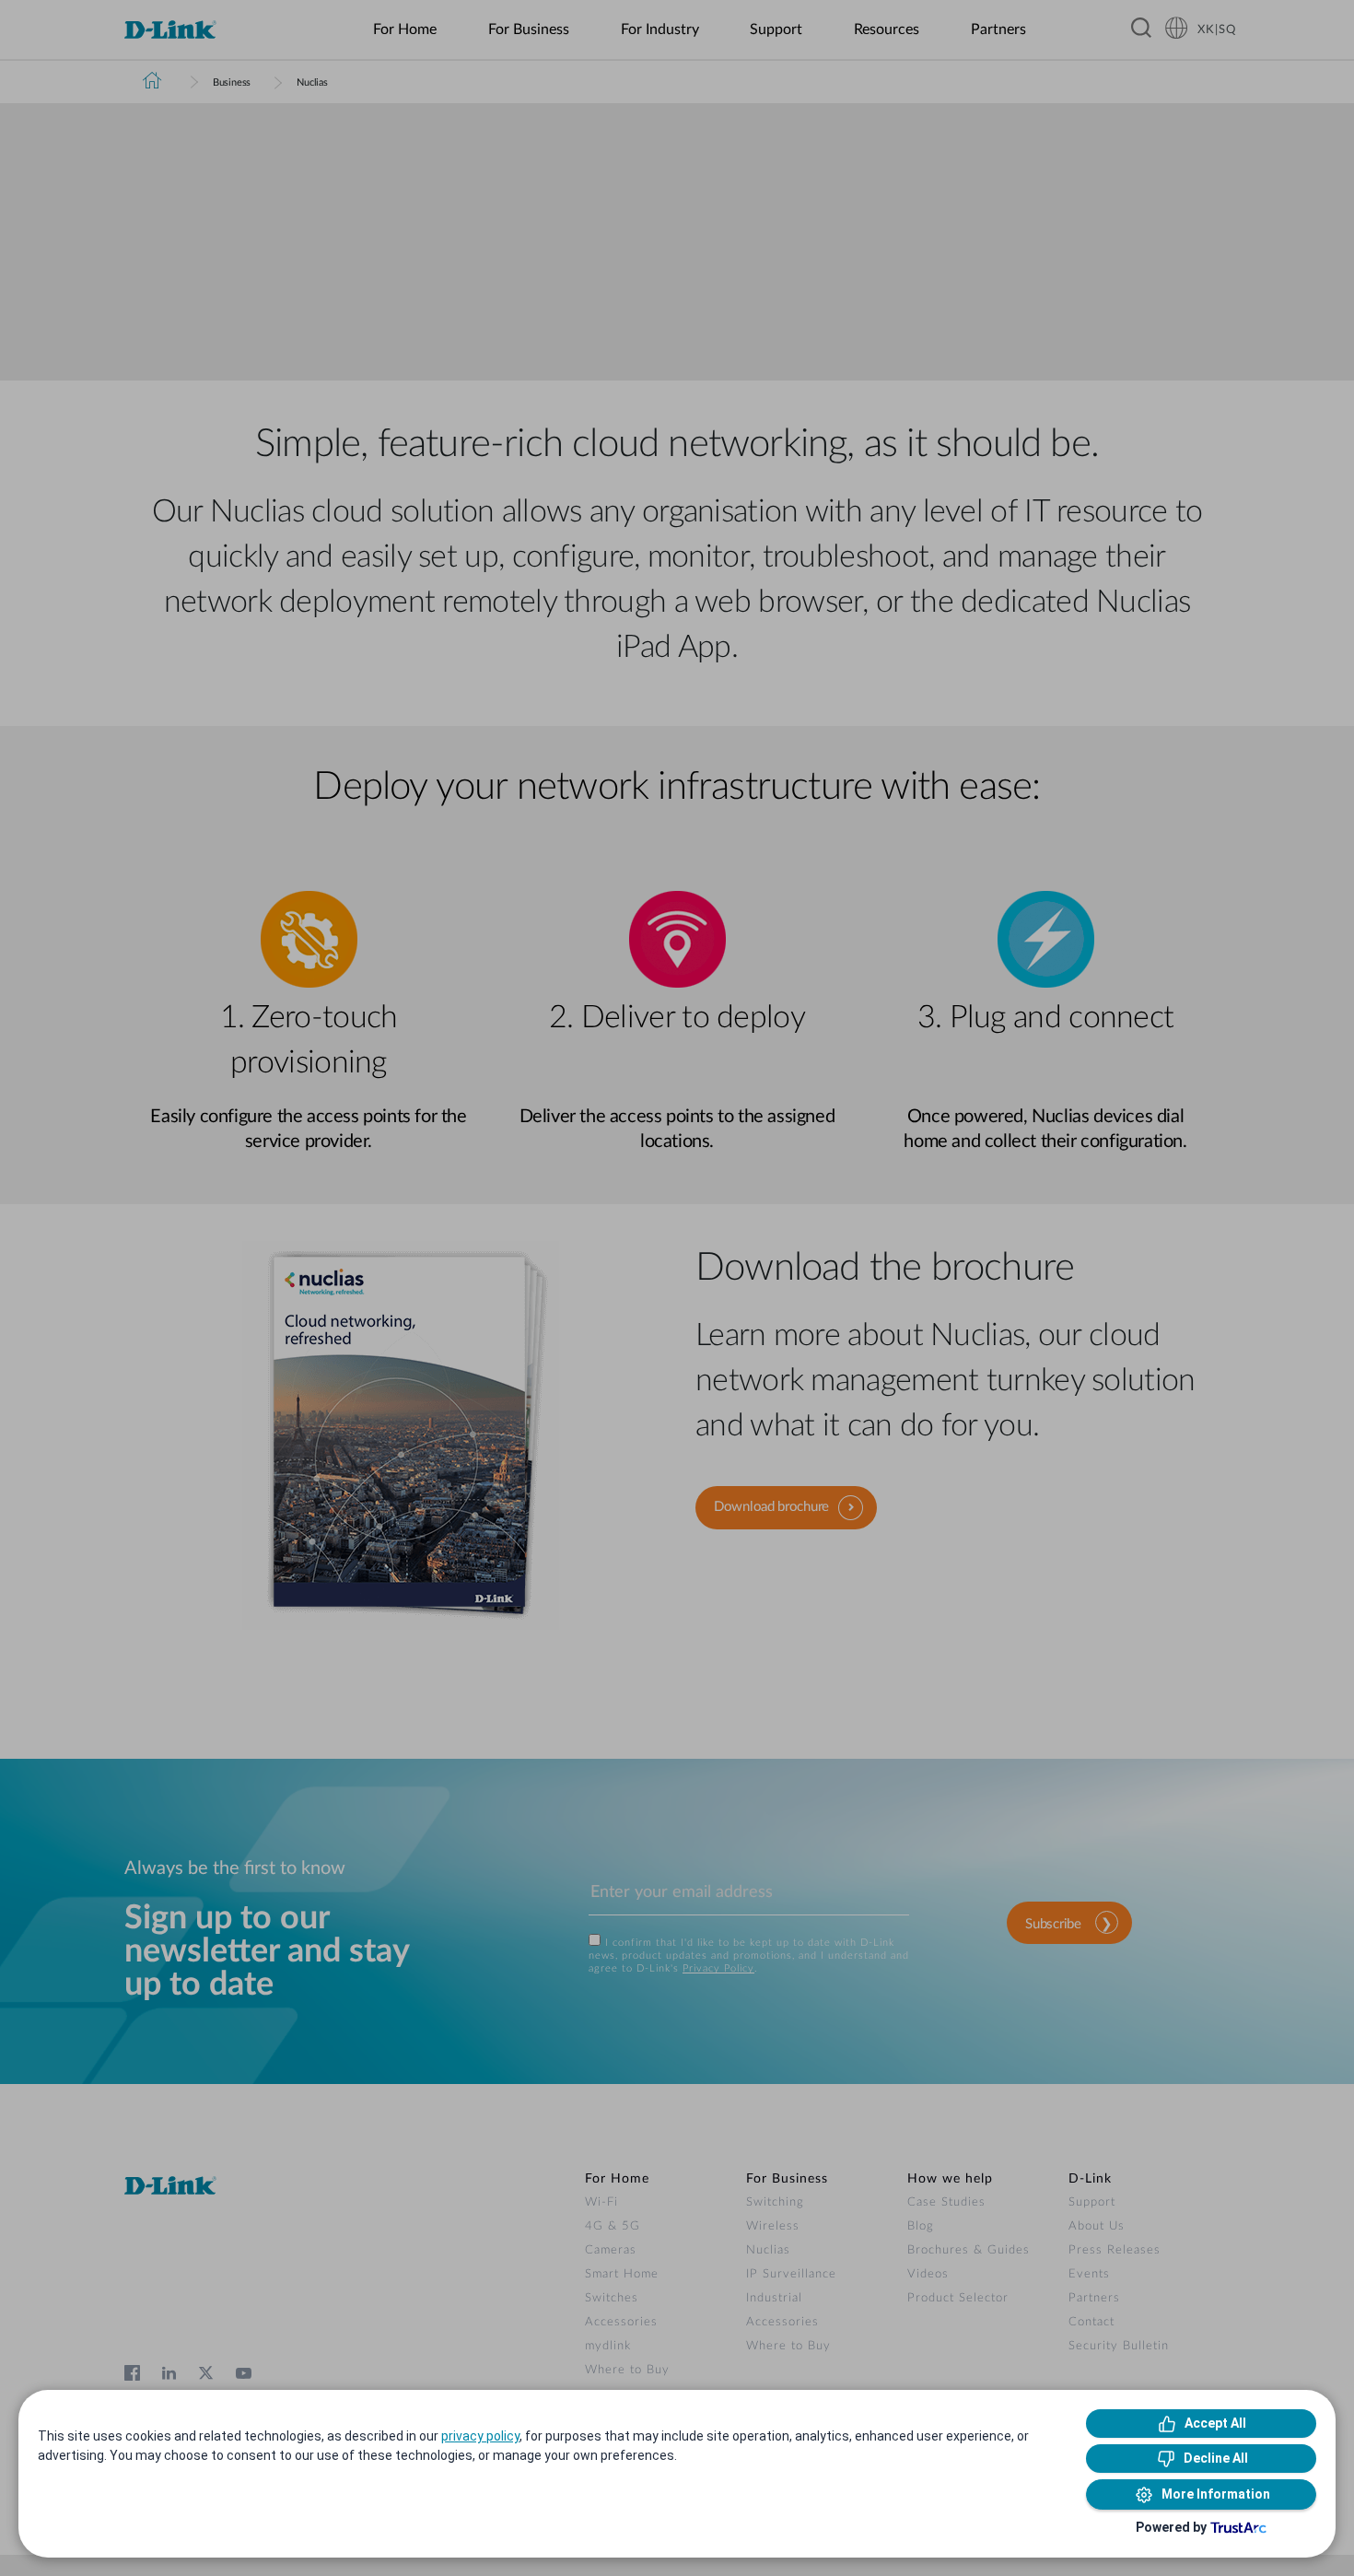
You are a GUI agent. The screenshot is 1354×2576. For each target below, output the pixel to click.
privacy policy (480, 2436)
